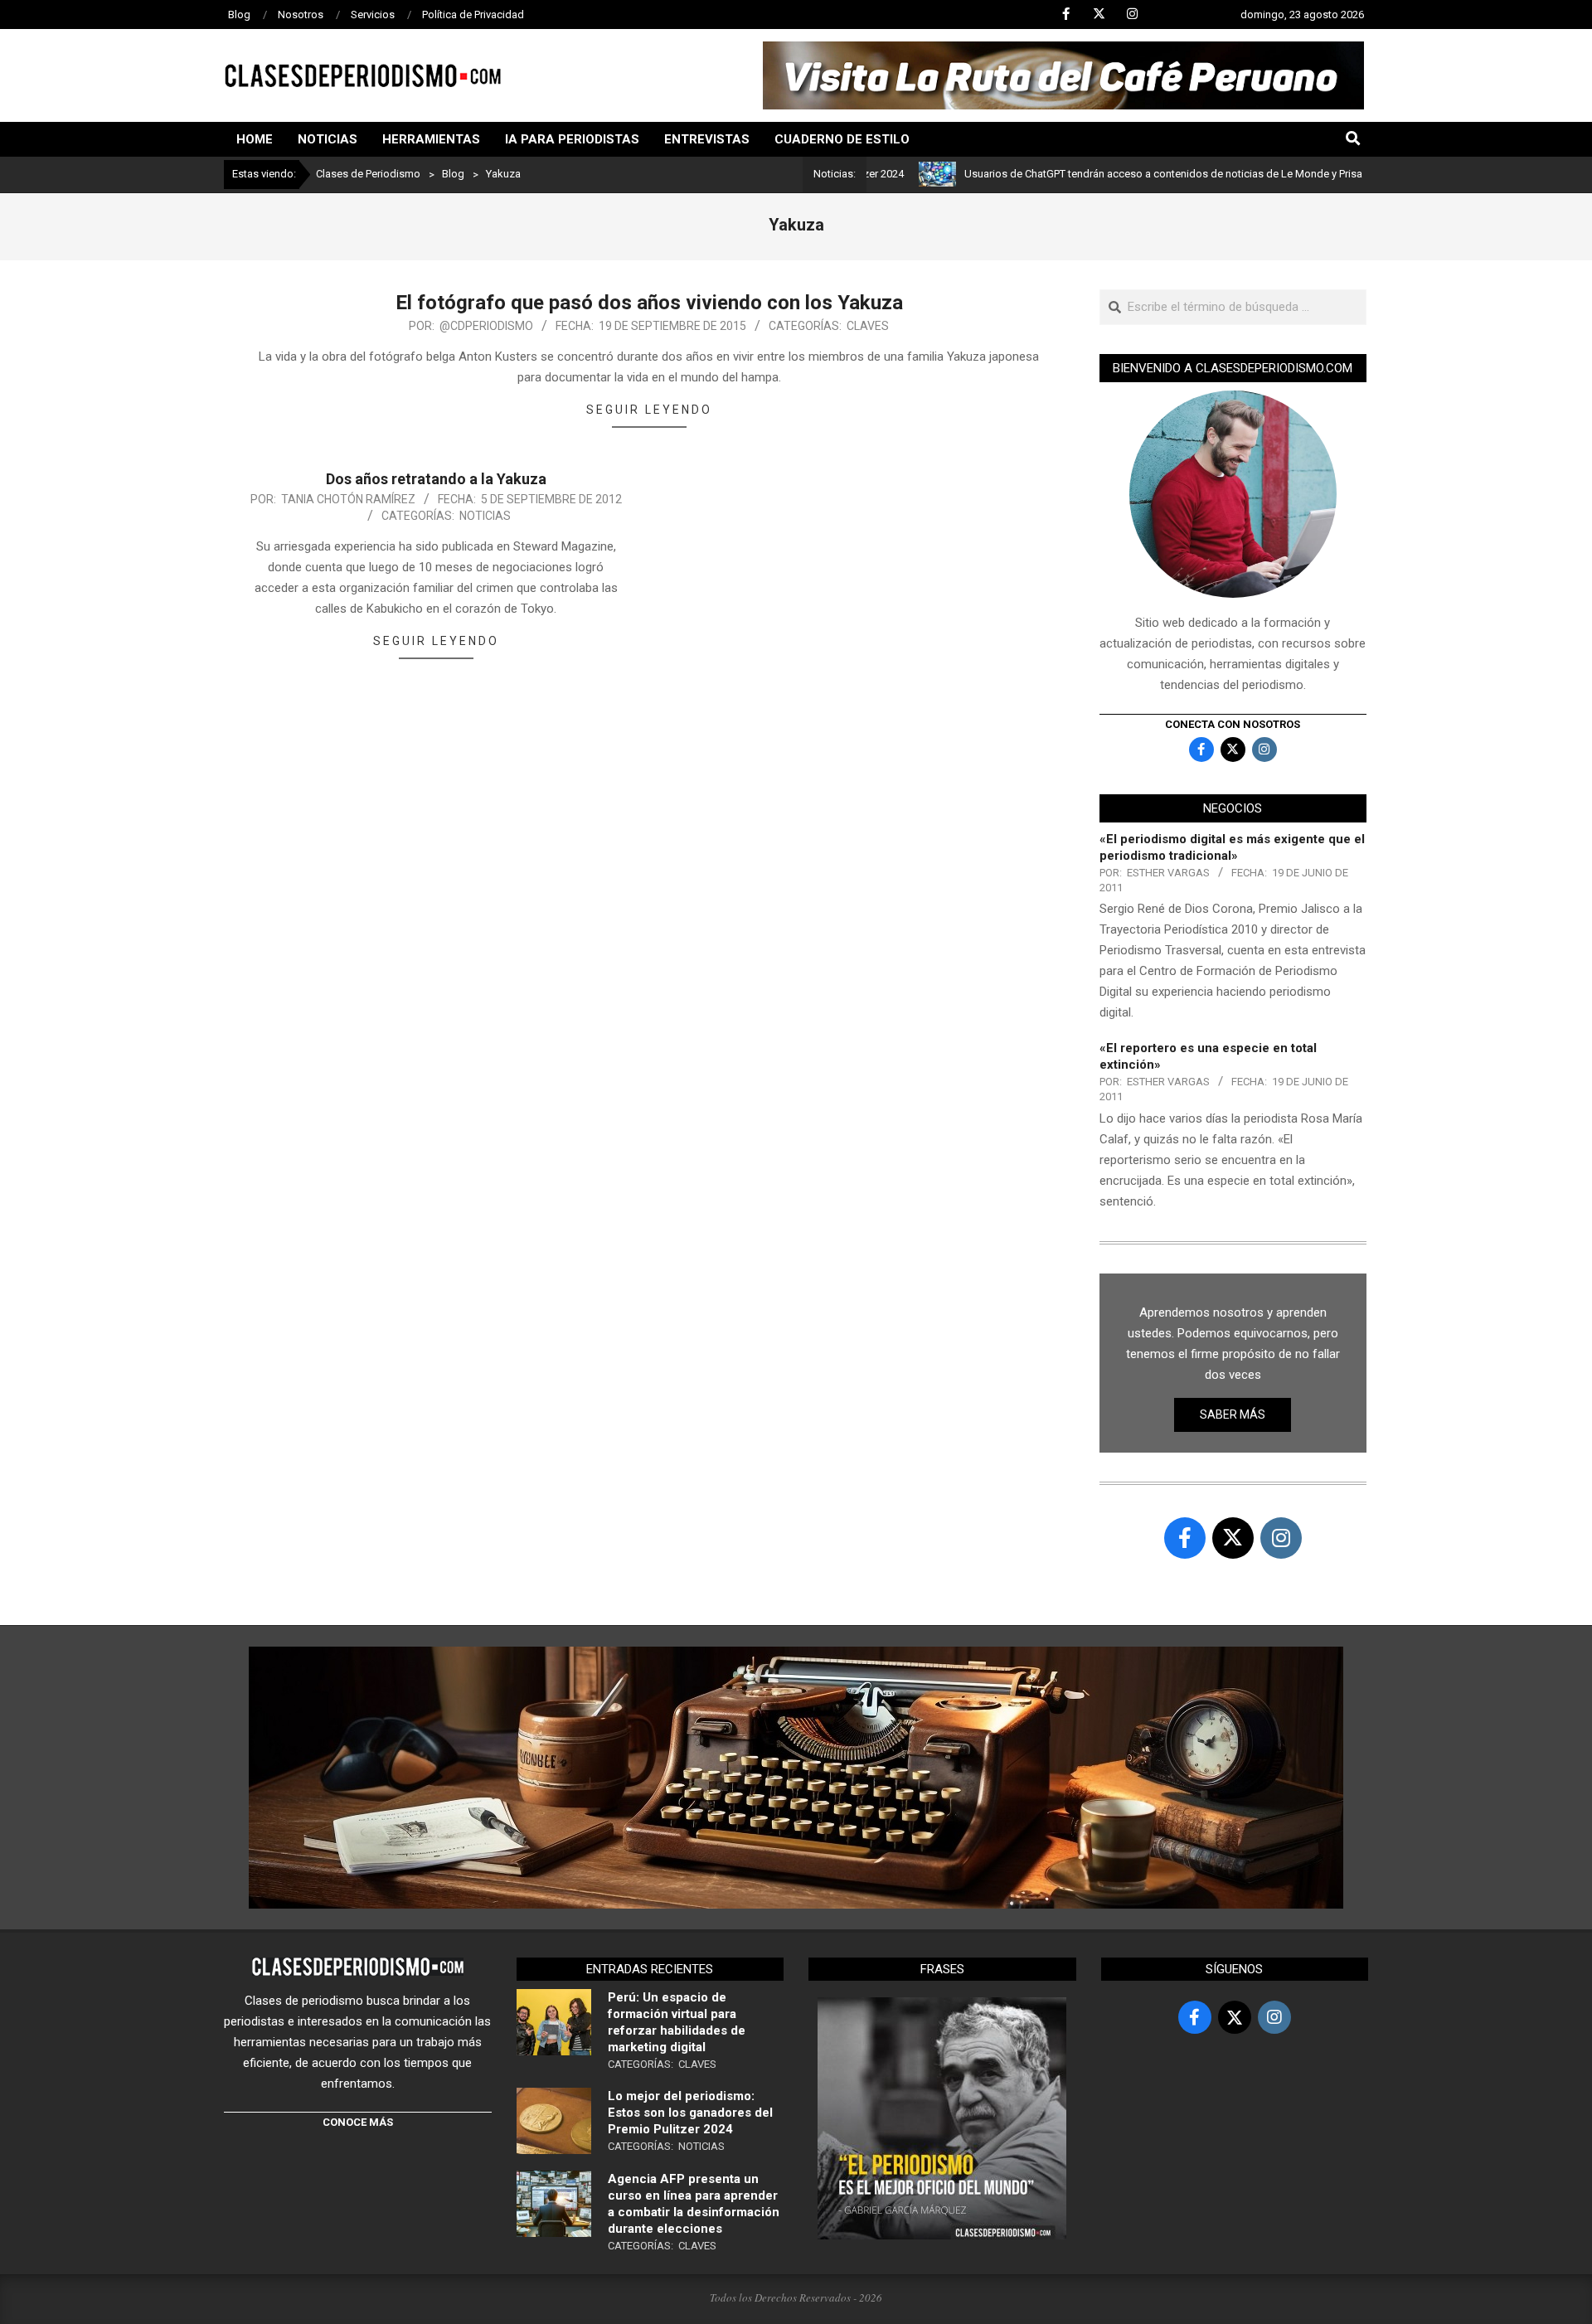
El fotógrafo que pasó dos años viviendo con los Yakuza (649, 303)
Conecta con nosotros (1233, 724)
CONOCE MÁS (358, 2122)
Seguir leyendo (649, 410)
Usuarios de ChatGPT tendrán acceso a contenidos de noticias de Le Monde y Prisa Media (1120, 174)
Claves (868, 326)
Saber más (1233, 1414)
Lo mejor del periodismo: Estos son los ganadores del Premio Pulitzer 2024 (690, 2113)
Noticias (485, 516)
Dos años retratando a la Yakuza (436, 479)
